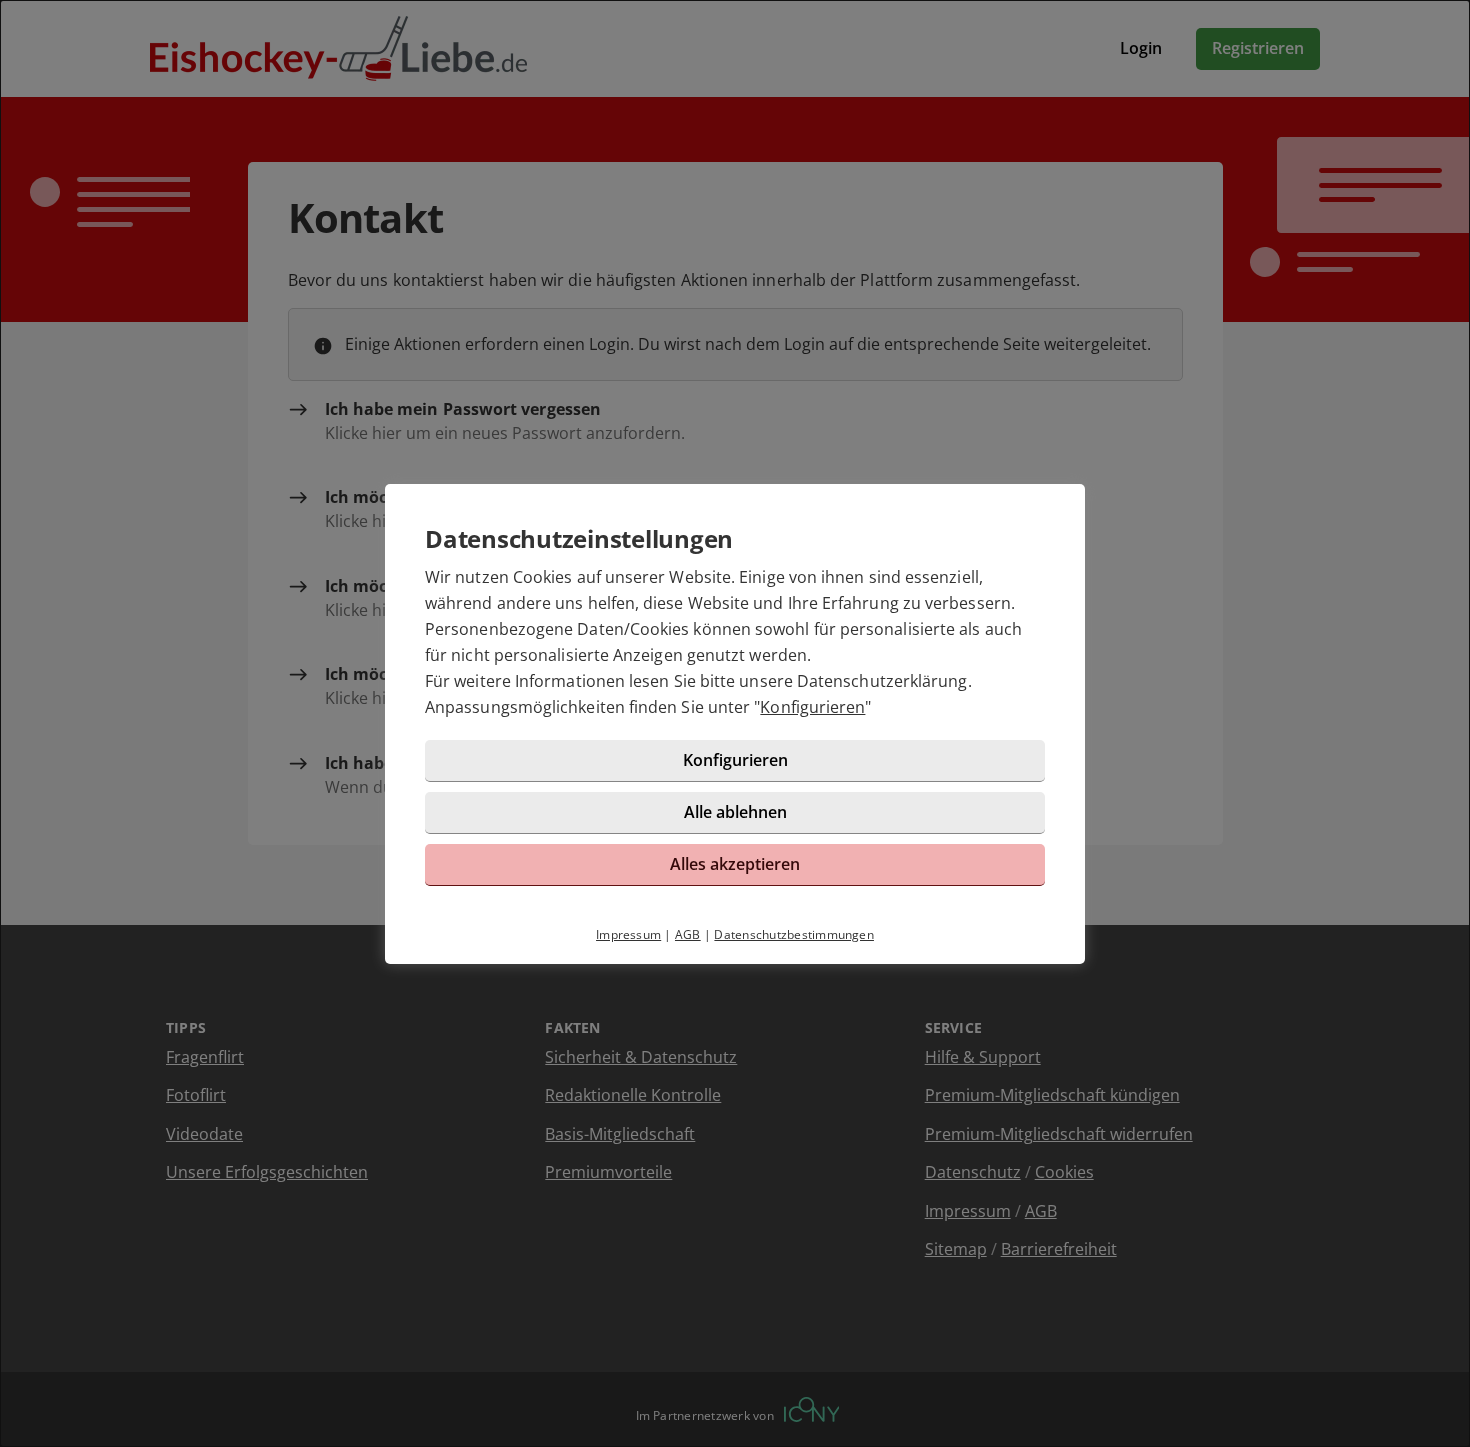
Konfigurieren (812, 707)
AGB (688, 934)
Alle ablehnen (735, 812)
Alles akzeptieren (735, 864)
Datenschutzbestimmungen (794, 934)
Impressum (628, 934)
